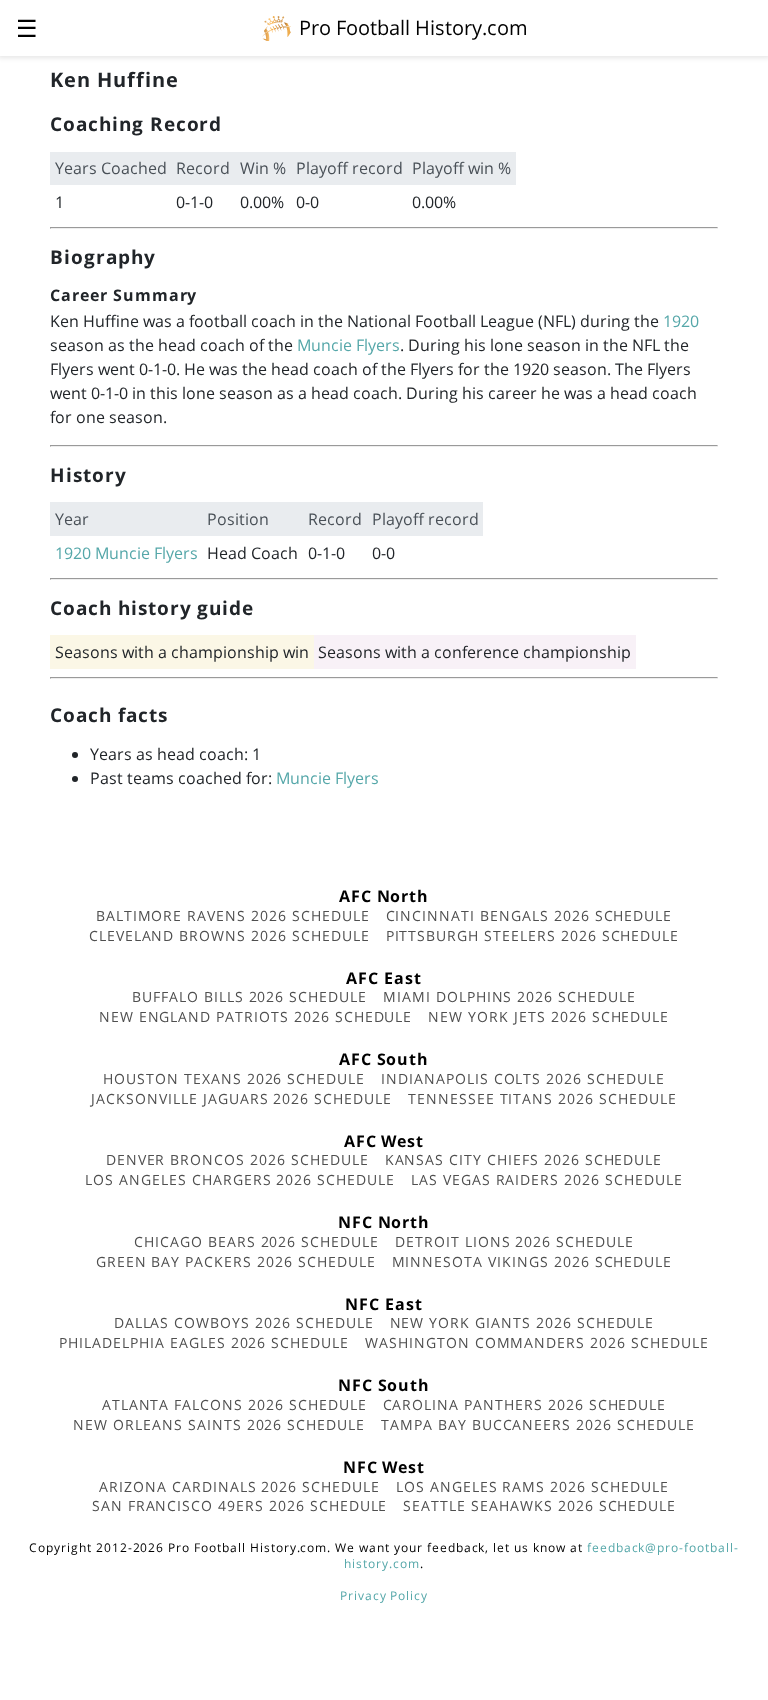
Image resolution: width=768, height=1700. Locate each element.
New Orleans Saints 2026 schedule (219, 1424)
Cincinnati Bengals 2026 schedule (529, 915)
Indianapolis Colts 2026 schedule (523, 1078)
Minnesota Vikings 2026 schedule (532, 1261)
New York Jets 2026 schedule (548, 1016)
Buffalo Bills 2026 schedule (249, 996)
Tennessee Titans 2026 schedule (542, 1098)
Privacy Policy (384, 1595)
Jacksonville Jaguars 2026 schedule (241, 1098)
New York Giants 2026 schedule (522, 1322)
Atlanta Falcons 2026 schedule (234, 1404)
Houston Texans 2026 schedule (234, 1078)
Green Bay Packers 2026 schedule (236, 1261)
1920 (681, 321)
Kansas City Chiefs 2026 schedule (524, 1159)
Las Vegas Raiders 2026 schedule (547, 1179)
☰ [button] (27, 27)
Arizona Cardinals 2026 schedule (239, 1486)
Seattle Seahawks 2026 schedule (539, 1505)
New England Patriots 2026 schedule (256, 1016)
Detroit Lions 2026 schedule (514, 1241)
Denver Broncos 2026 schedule (237, 1159)
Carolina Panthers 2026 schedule (525, 1404)
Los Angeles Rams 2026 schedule (532, 1486)
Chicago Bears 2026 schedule (256, 1241)
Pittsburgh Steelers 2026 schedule (533, 935)
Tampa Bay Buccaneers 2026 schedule (538, 1424)
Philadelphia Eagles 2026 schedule (204, 1342)
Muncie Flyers (348, 345)
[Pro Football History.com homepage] (277, 27)
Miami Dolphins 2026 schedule (509, 996)
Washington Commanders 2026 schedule (537, 1342)
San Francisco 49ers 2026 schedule (240, 1505)
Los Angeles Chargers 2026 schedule (240, 1179)
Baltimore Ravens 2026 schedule (233, 915)
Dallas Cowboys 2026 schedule (244, 1322)
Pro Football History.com (413, 27)
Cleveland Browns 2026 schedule (229, 935)
